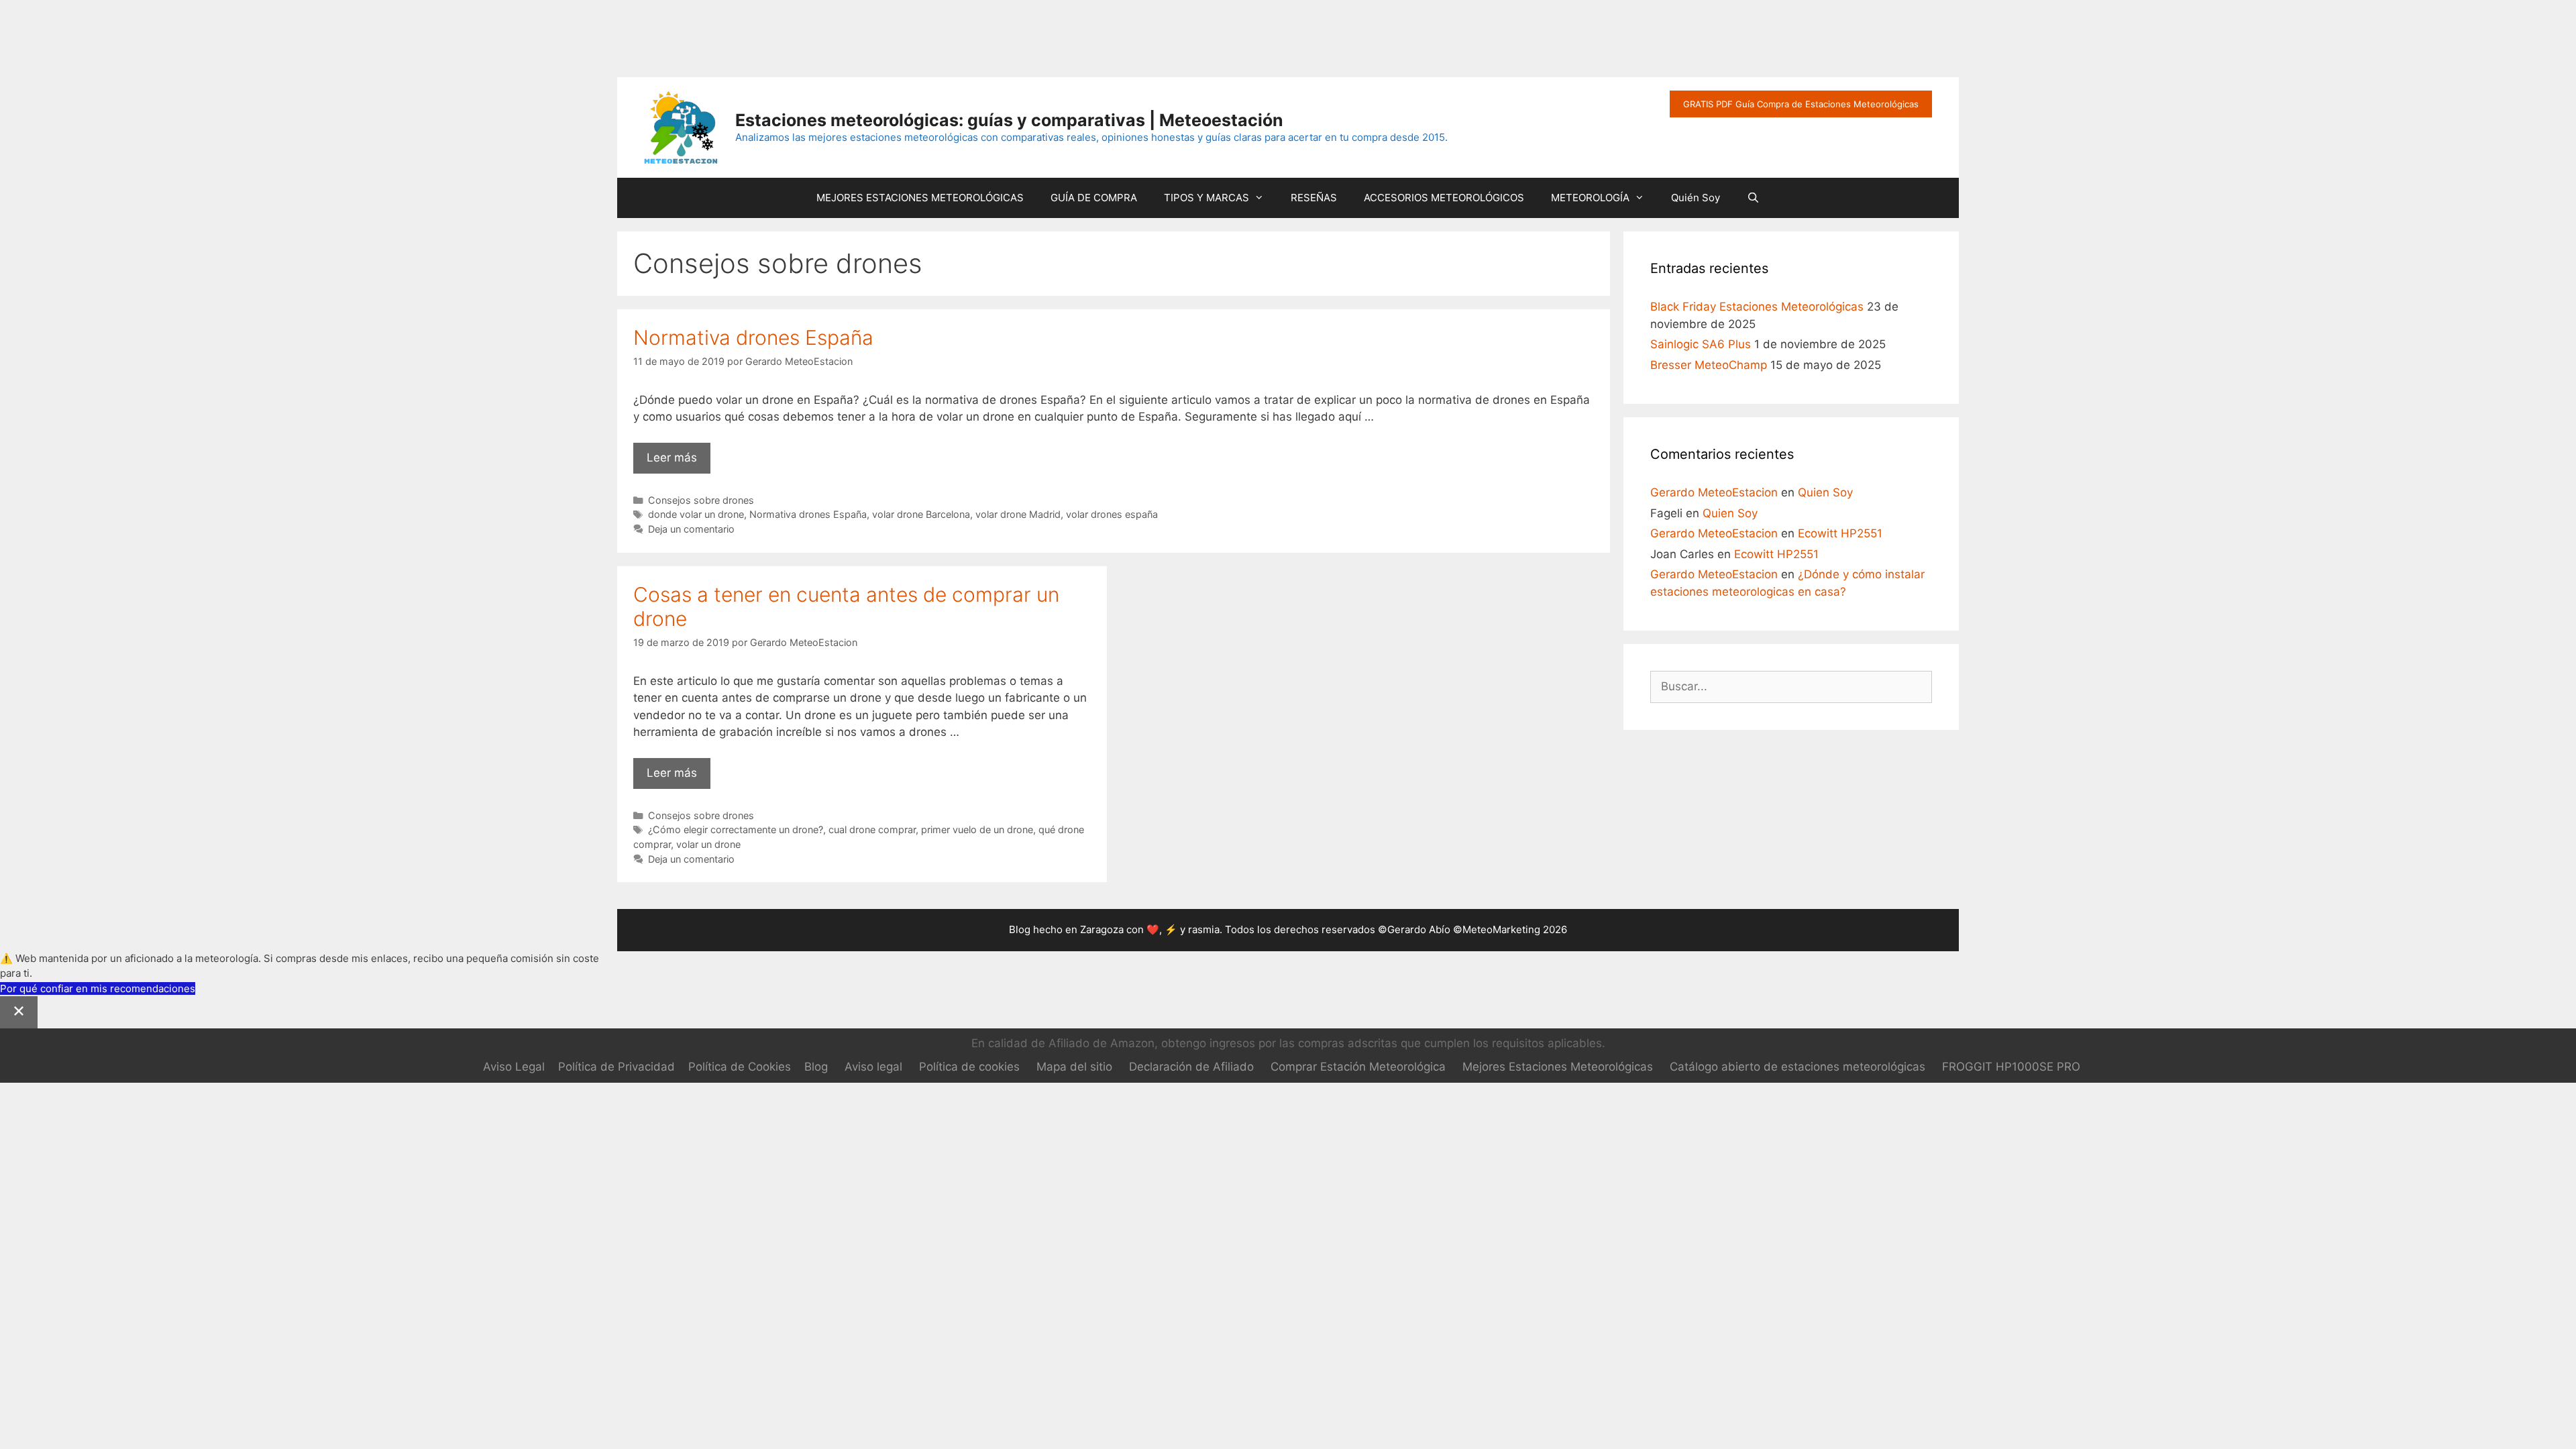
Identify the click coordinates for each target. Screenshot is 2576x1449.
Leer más (679, 462)
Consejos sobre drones (701, 500)
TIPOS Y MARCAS (1206, 198)
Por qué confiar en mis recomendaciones (98, 988)
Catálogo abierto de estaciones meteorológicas (1797, 1067)
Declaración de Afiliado (1191, 1067)
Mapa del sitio (1074, 1067)
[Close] (19, 1012)
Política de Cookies (740, 1067)
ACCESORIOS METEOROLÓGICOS (1444, 198)
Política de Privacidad (616, 1067)
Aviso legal (873, 1067)
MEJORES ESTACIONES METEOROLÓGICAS (920, 198)
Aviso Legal (514, 1067)
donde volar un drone (696, 514)
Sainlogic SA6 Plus (1701, 344)
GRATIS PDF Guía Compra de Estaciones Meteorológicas (1801, 104)
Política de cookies (969, 1067)
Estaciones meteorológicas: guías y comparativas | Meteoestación (1009, 120)
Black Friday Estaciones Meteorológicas (1757, 307)
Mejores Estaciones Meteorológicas (1558, 1067)
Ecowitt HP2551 (1840, 533)
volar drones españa (1112, 514)
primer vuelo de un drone (977, 829)
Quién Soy (1696, 198)
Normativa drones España (753, 337)
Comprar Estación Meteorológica (1358, 1067)
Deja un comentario (691, 529)
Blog (816, 1067)
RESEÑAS (1314, 198)
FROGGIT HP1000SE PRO (2011, 1067)
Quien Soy (1825, 492)
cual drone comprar (872, 829)
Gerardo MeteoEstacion (1714, 492)
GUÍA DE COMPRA (1094, 198)
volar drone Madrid (1018, 514)
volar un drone (708, 844)
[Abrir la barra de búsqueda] (1753, 198)
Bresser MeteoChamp (1709, 365)
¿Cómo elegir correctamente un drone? (736, 829)
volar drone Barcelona (921, 514)
